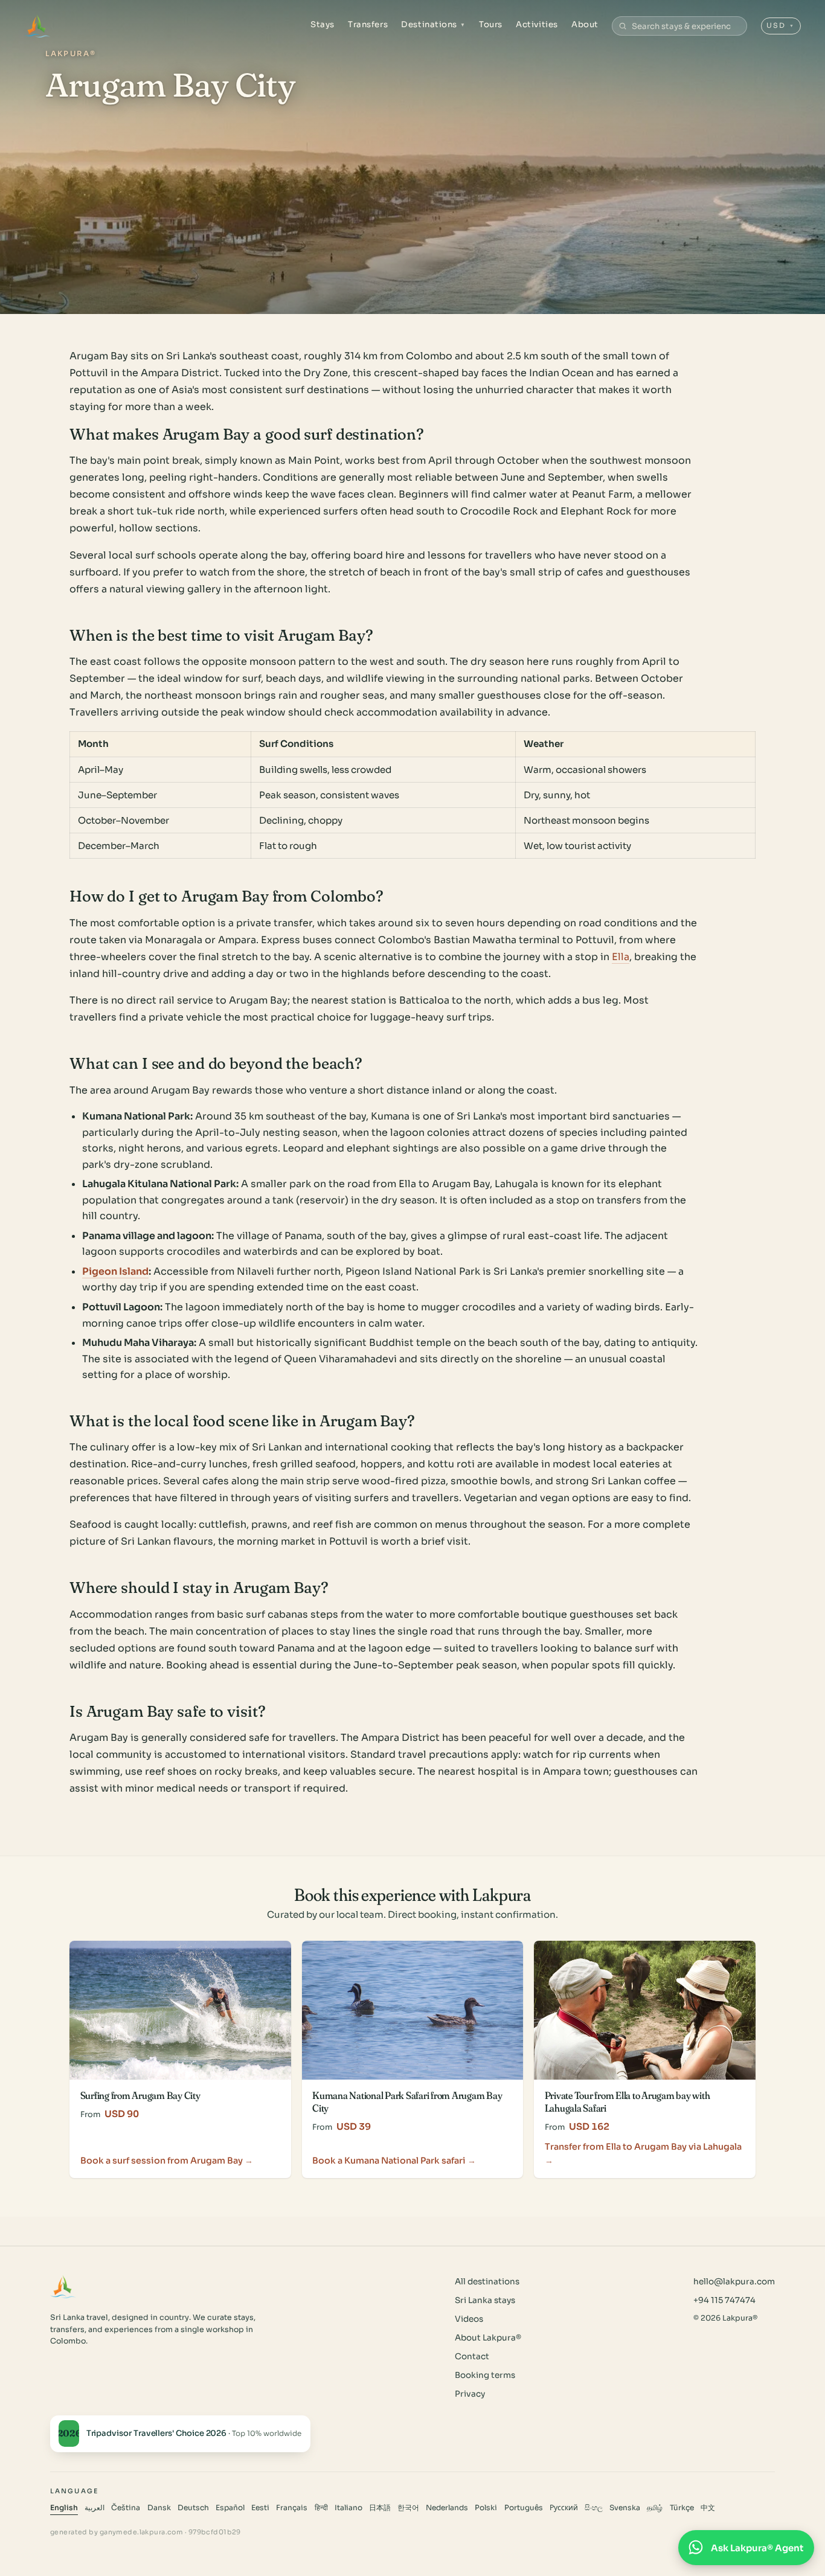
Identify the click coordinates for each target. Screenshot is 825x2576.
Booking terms (485, 2375)
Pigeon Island (115, 1271)
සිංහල (594, 2508)
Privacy (470, 2394)
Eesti (260, 2508)
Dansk (159, 2508)
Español (230, 2508)
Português (524, 2508)
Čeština (126, 2508)
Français (292, 2508)
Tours (491, 24)
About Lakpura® (488, 2338)
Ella (621, 957)
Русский (564, 2508)
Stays (323, 24)
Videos (469, 2319)
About (585, 24)
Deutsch (193, 2508)
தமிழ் (655, 2508)
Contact (472, 2357)
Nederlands (447, 2508)
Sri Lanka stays (485, 2300)
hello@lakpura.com (734, 2282)
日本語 (380, 2508)
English (64, 2508)
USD (781, 25)
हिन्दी (321, 2508)
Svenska (625, 2508)
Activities (537, 24)
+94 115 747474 (724, 2300)
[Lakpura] (37, 26)
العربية (95, 2508)
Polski (486, 2508)
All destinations (487, 2282)
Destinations (433, 24)
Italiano (348, 2508)
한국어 (408, 2508)
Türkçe (682, 2508)
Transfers (368, 24)
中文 (708, 2508)
